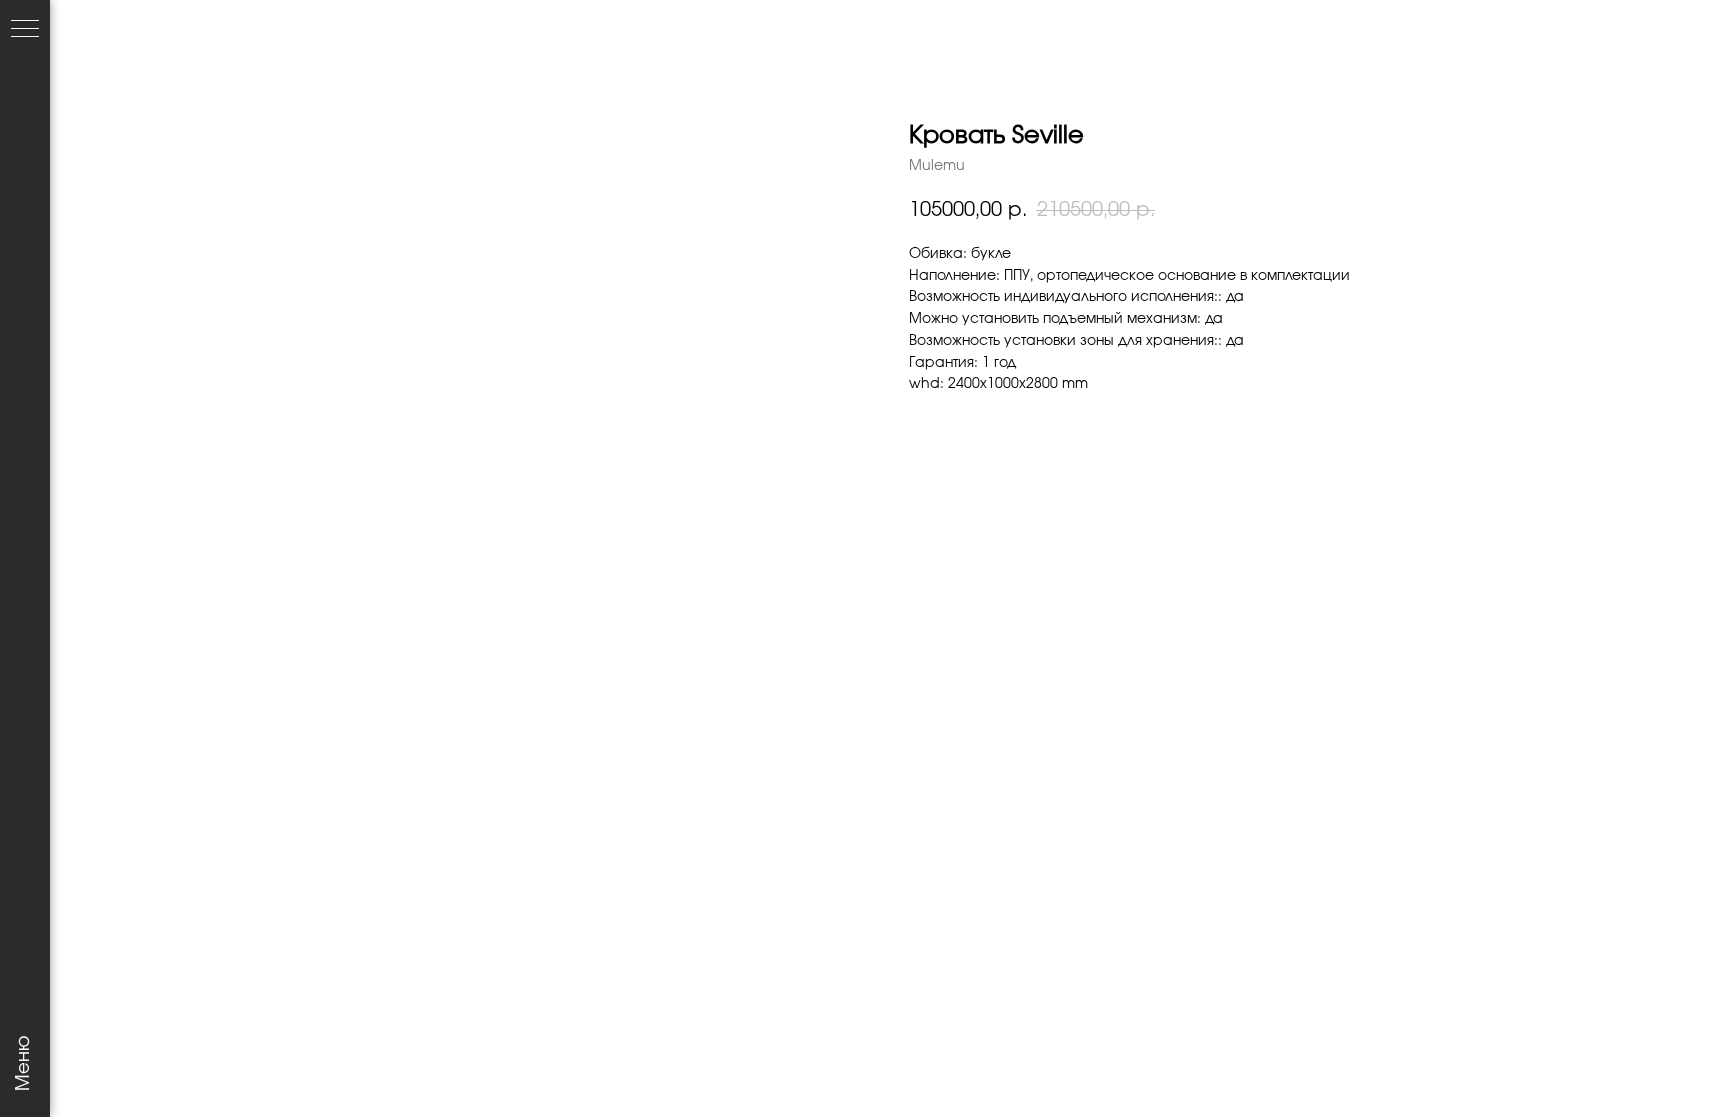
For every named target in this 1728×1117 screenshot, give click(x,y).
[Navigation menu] (25, 30)
